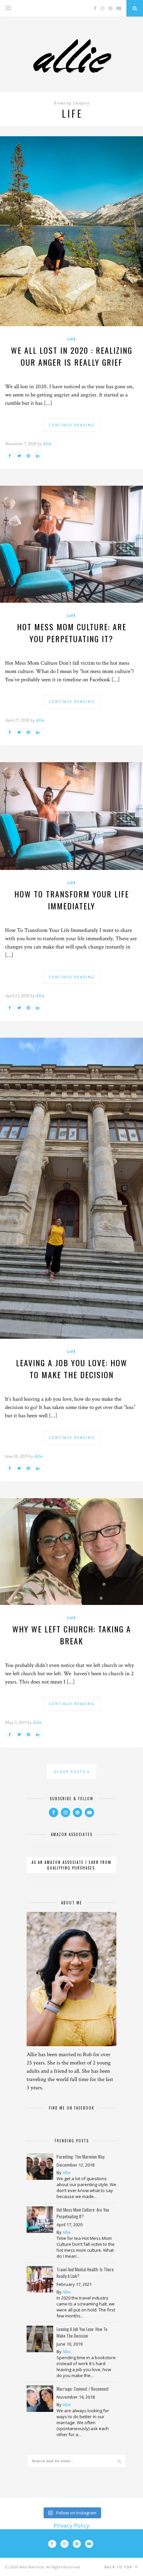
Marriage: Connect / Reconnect (83, 2389)
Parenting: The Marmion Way (80, 2157)
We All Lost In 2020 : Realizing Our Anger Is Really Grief (72, 356)
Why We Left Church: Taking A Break (72, 1635)
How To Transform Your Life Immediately (72, 900)
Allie (47, 444)
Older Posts (70, 1772)
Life (71, 339)
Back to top (119, 2567)
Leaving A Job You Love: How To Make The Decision (72, 1369)
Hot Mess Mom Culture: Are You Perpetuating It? (72, 633)
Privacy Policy (71, 2525)
